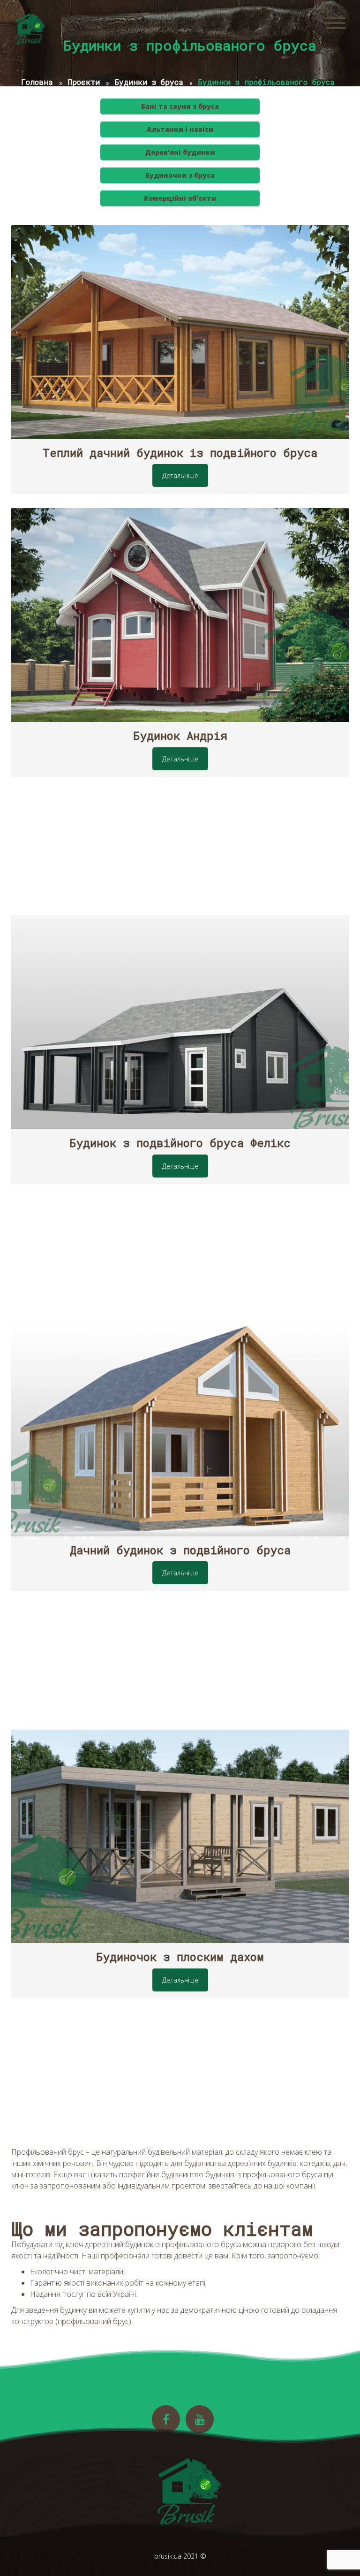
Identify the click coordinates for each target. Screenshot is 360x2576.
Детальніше (180, 475)
